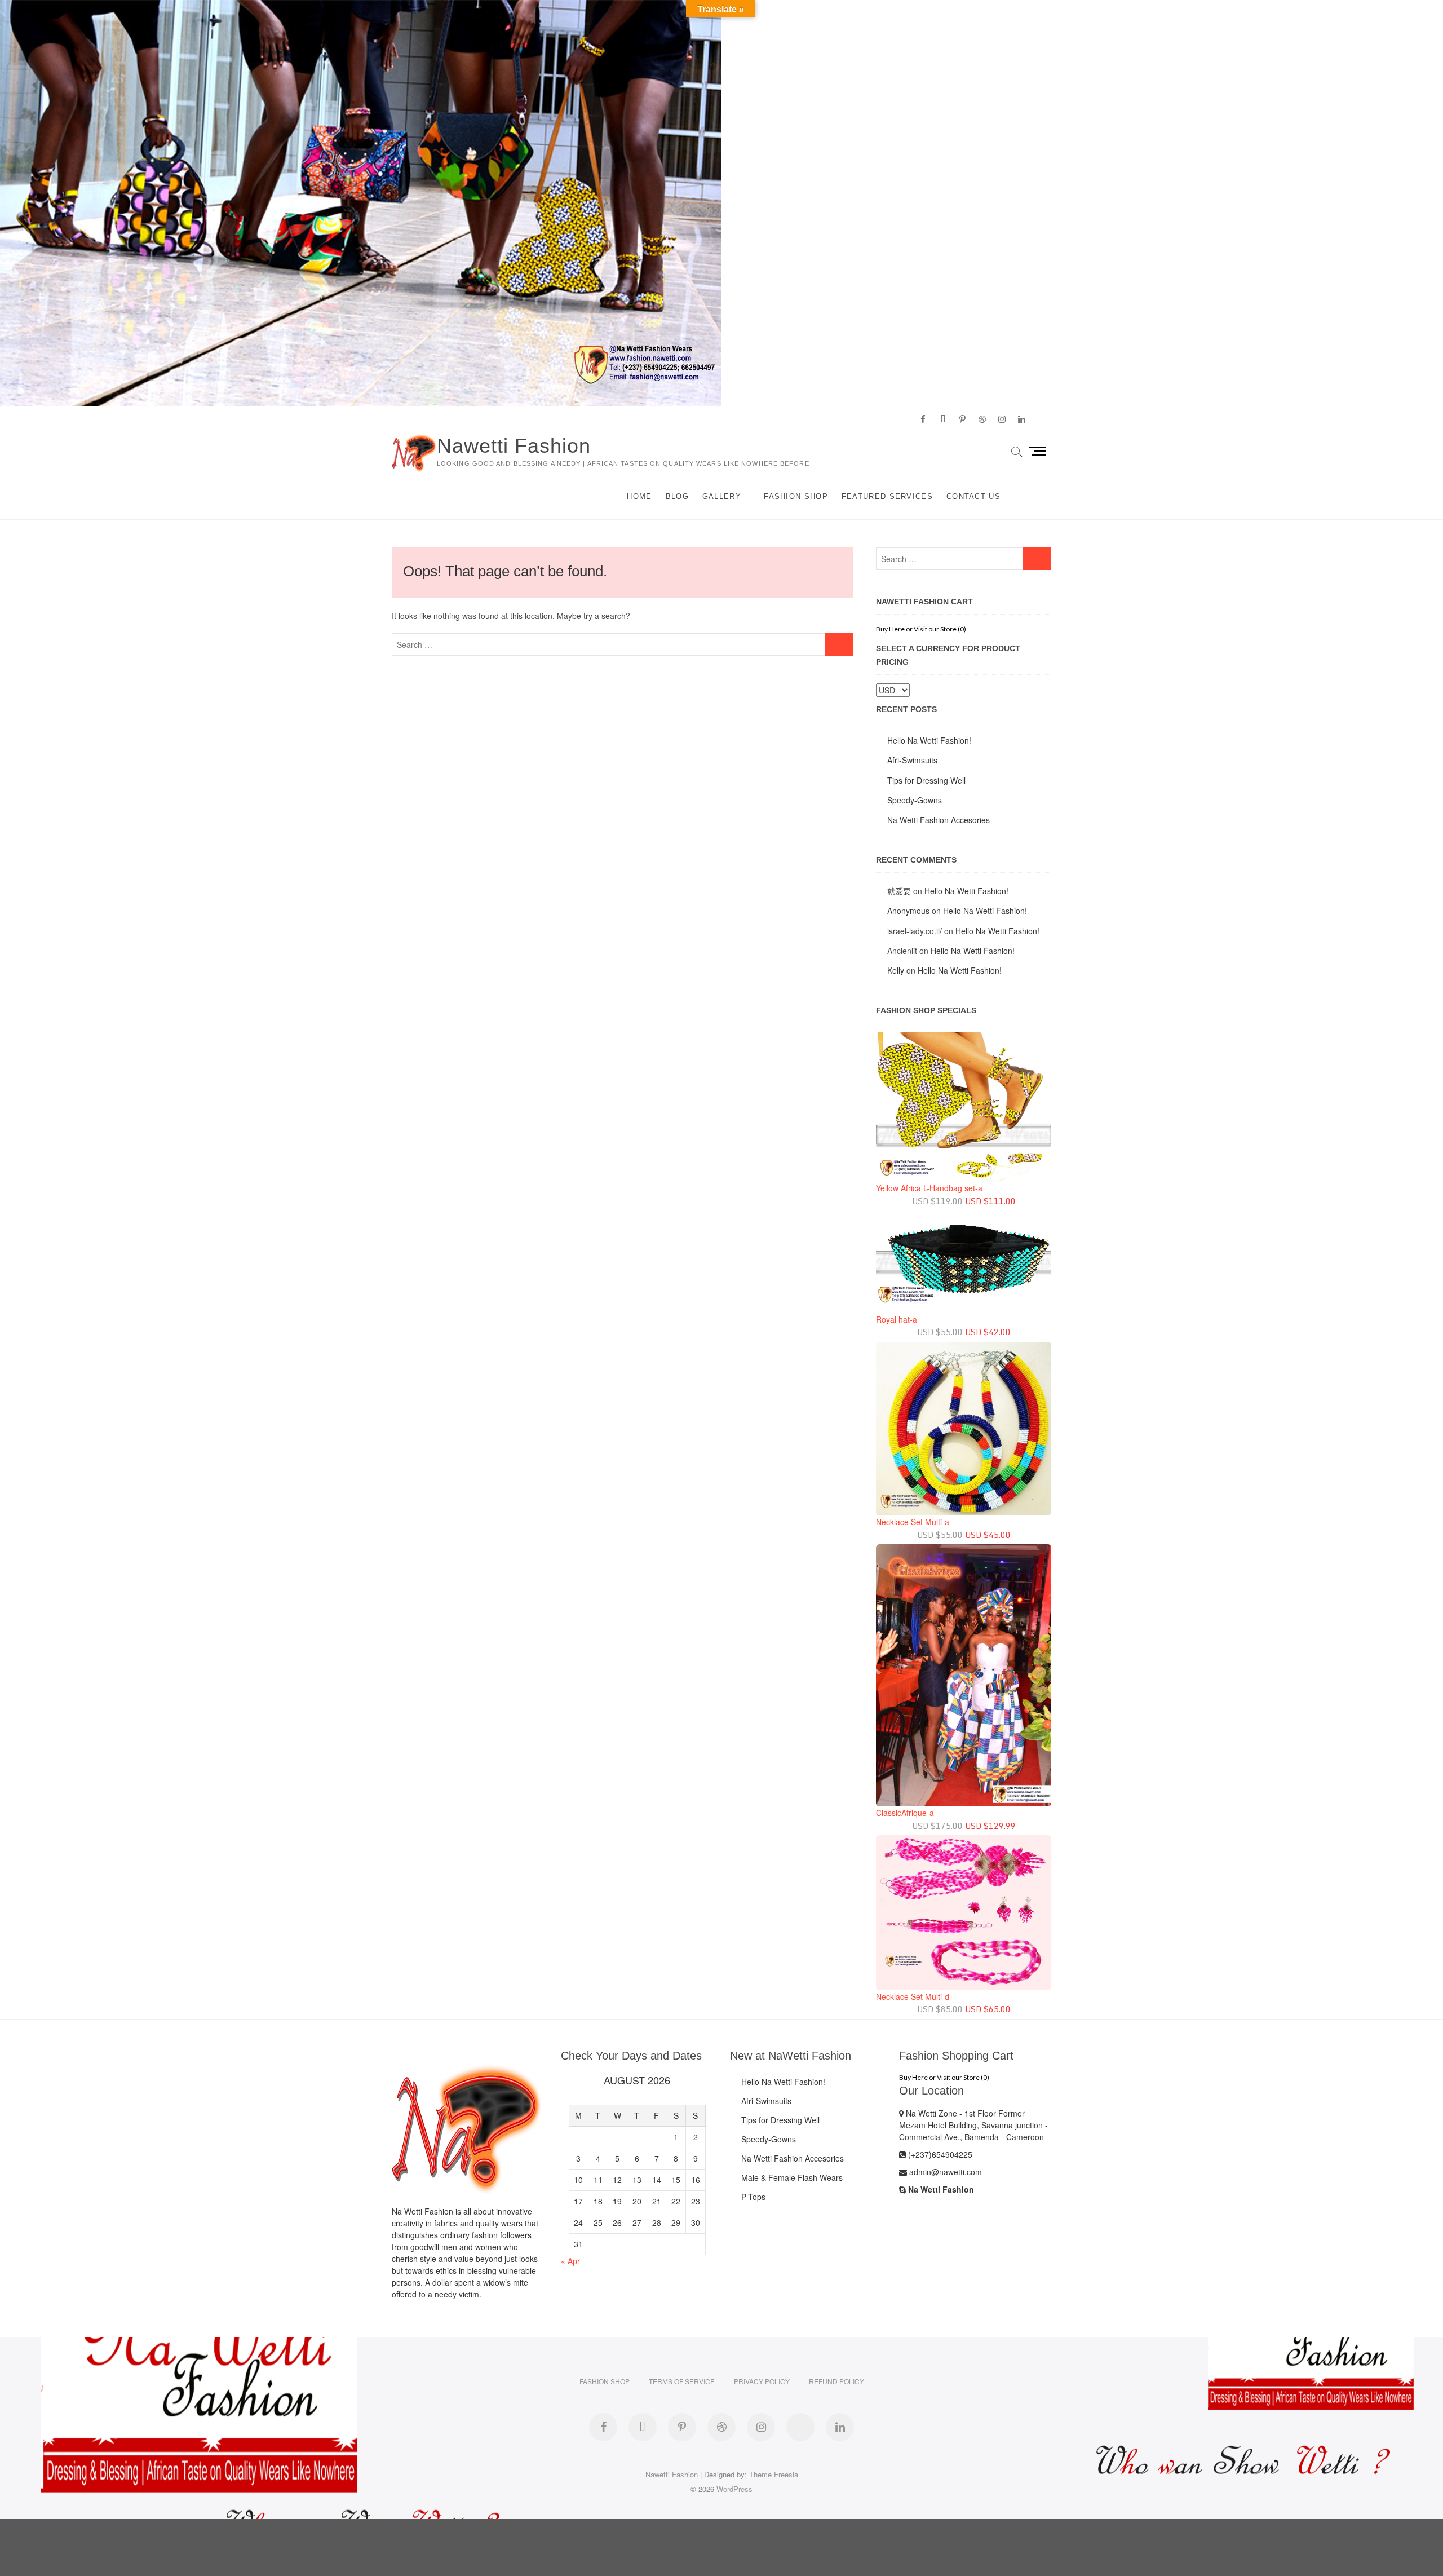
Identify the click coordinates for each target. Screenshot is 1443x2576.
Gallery (722, 496)
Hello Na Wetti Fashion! (929, 740)
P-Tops (753, 2197)
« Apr (570, 2261)
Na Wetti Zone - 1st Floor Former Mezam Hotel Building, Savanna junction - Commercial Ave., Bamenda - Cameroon (973, 2125)
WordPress (734, 2489)
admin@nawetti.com (944, 2172)
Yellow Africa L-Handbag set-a (929, 1188)
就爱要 (899, 891)
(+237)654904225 (939, 2154)
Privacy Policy (762, 2381)
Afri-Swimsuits (912, 760)
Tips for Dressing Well (926, 780)
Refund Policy (836, 2381)
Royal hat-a (897, 1319)
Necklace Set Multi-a (913, 1522)
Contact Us (973, 496)
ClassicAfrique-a (905, 1813)
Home (639, 496)
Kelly (896, 970)
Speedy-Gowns (915, 800)
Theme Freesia (774, 2474)
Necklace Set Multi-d (913, 1996)
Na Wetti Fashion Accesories (939, 820)
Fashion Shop (796, 496)
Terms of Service (682, 2381)
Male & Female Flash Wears (792, 2177)
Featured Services (887, 496)
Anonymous (908, 911)
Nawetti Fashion (514, 446)
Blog (677, 496)
